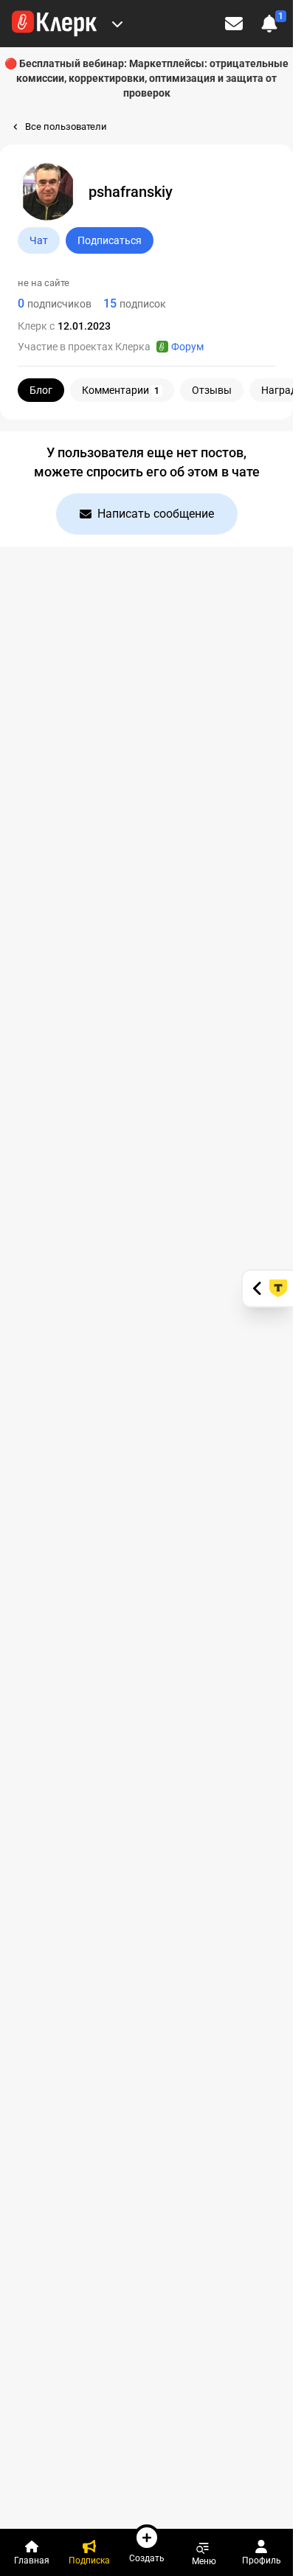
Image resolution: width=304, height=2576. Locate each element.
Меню (204, 2561)
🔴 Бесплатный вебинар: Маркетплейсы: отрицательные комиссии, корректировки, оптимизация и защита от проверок (146, 78)
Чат (39, 240)
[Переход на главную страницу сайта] (54, 24)
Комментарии (121, 390)
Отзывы (212, 390)
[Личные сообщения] (234, 24)
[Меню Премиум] (117, 24)
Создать (147, 2558)
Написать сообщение (156, 514)
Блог (41, 390)
